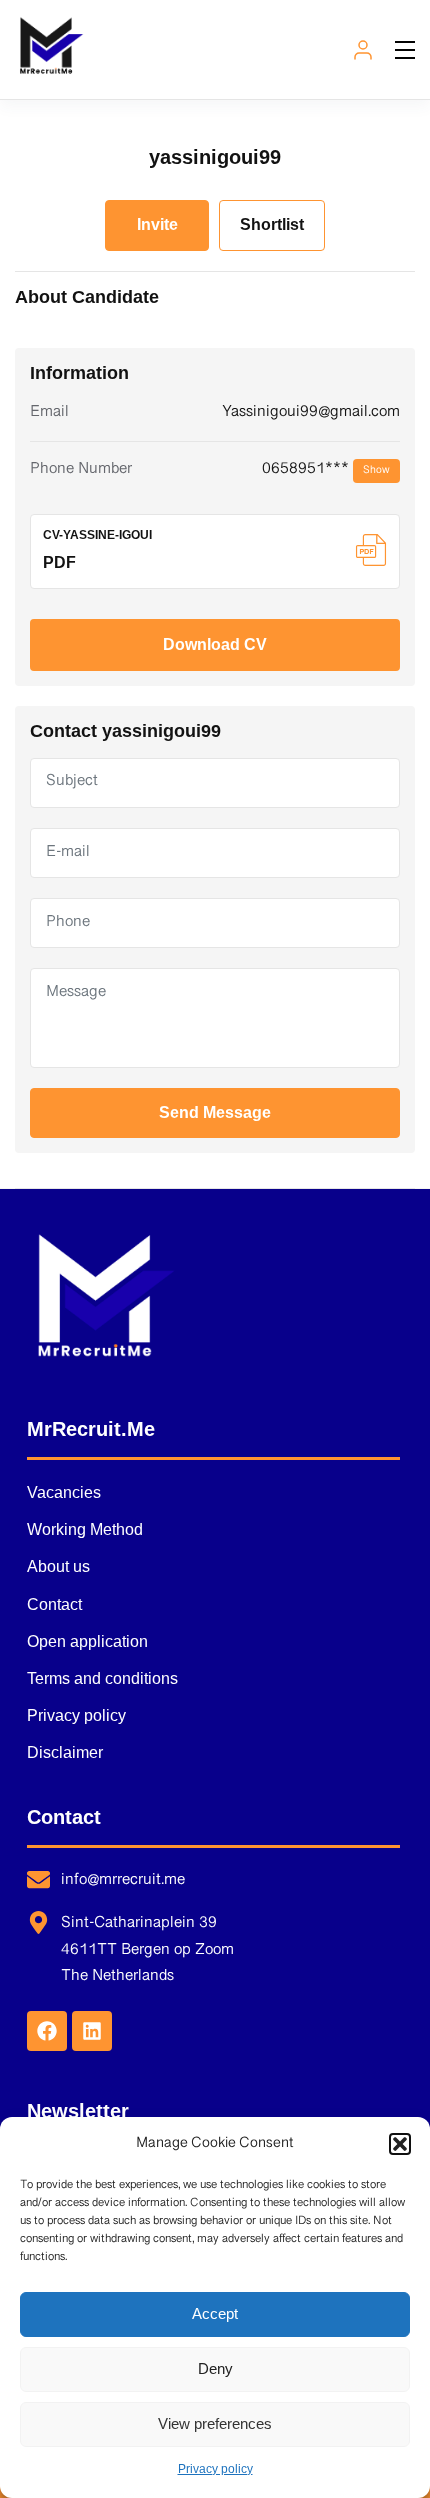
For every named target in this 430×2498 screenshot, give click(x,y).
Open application (87, 1641)
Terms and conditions (102, 1678)
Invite (157, 224)
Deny (215, 2368)
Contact (54, 1604)
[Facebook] (47, 2031)
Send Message (215, 1112)
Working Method (85, 1529)
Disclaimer (65, 1752)
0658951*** (326, 469)
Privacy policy (215, 2469)
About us (58, 1566)
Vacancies (64, 1492)
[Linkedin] (92, 2031)
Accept (215, 2313)
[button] (400, 2144)
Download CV (215, 644)
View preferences (215, 2423)
